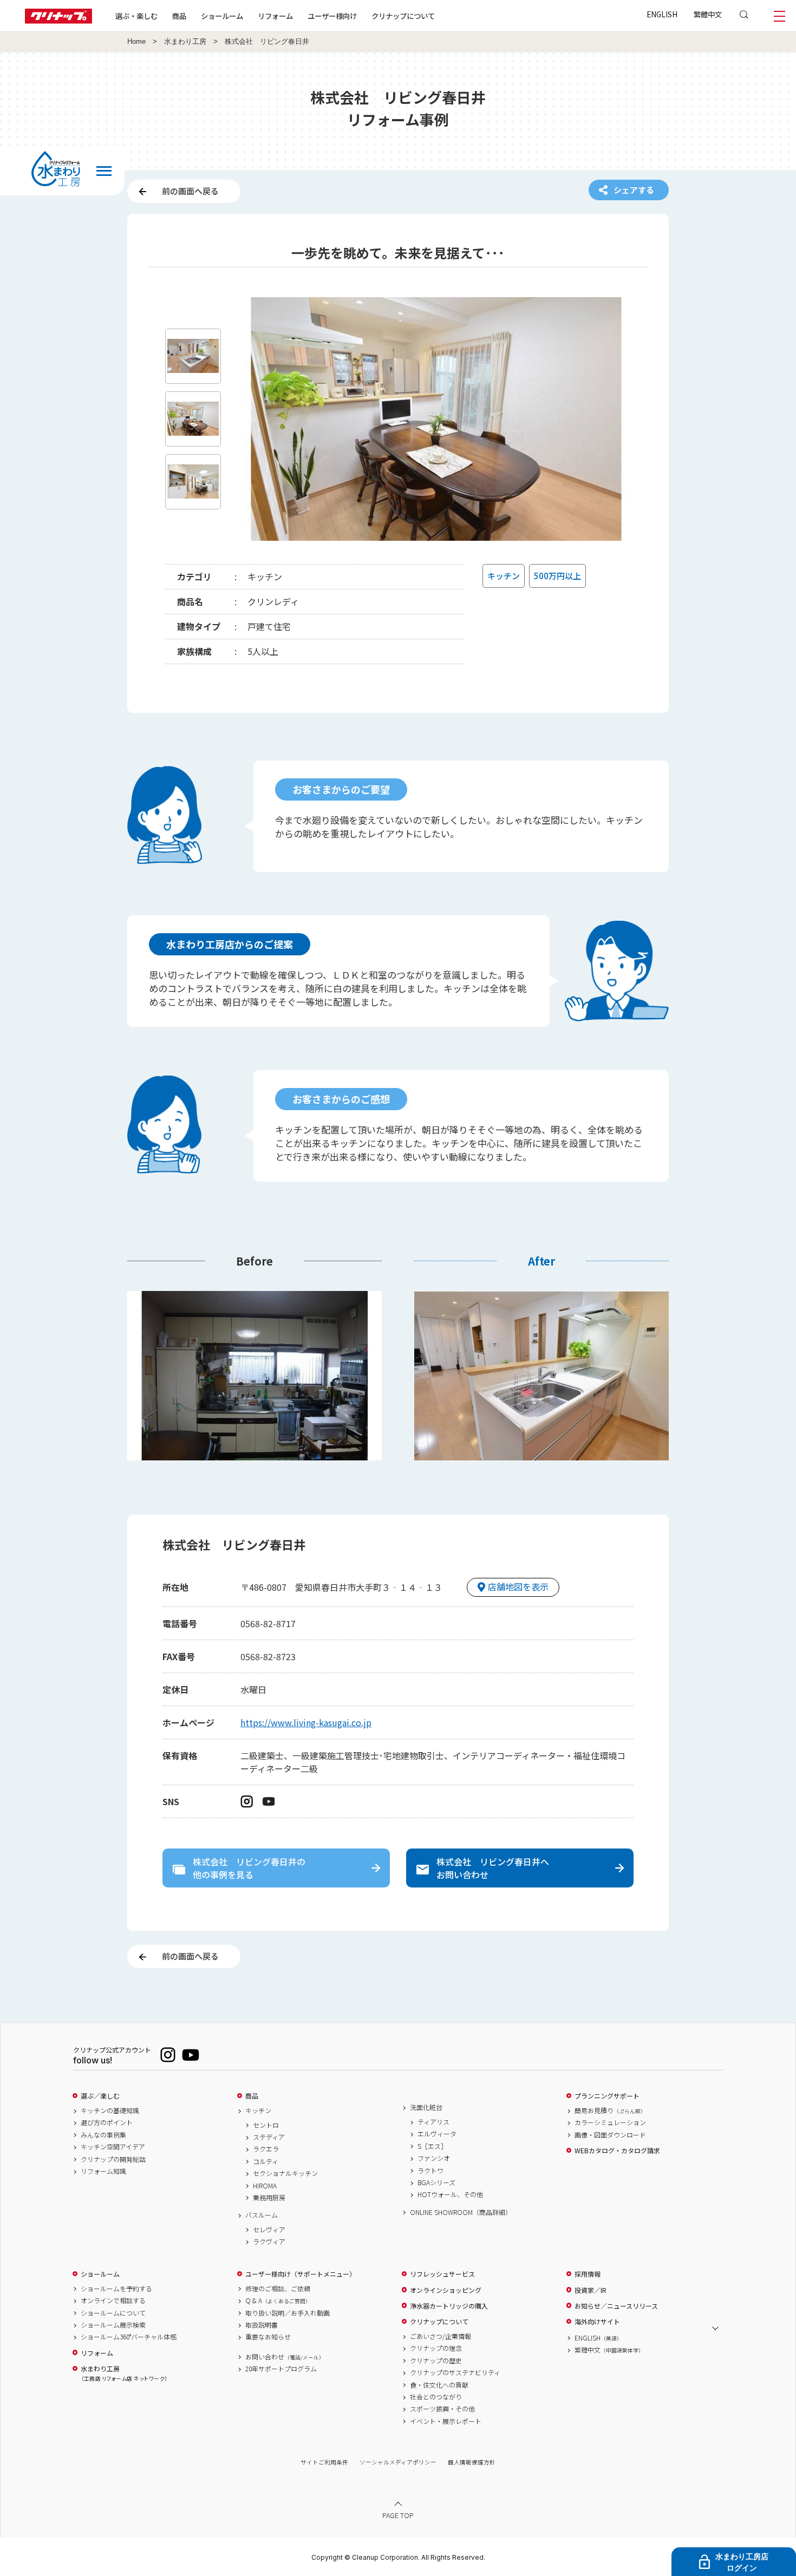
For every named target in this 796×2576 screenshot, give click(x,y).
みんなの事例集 (103, 2135)
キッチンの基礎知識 (110, 2110)
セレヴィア (269, 2230)
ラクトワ (430, 2171)
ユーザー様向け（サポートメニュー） (301, 2274)
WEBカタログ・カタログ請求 (617, 2151)
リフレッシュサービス (442, 2274)
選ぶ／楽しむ (100, 2096)
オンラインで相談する (113, 2300)
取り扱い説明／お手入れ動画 (288, 2313)
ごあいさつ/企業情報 (441, 2336)
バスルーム (262, 2215)
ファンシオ (434, 2158)
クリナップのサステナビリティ (455, 2372)
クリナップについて (403, 16)
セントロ (266, 2125)
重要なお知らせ (268, 2337)
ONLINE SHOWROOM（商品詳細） (461, 2212)
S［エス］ (432, 2146)
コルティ (266, 2161)
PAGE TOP (398, 2515)
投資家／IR (591, 2290)
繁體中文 (708, 14)
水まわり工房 (185, 42)
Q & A (278, 2300)
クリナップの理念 (436, 2348)
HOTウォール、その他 (450, 2194)
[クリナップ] (58, 20)
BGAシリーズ (436, 2182)
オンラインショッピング (446, 2290)
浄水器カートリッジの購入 (449, 2306)
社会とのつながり (436, 2397)
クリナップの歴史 (436, 2361)
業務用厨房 (269, 2198)
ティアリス (433, 2122)
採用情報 (588, 2274)
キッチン (258, 2110)
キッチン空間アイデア (113, 2147)
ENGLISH (662, 14)
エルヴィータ (437, 2134)
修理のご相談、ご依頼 (278, 2289)
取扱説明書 (262, 2325)
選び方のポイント (107, 2122)
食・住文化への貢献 (439, 2385)
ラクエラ (266, 2149)
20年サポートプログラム (281, 2369)
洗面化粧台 (426, 2107)
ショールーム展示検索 (113, 2325)
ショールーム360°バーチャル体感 (129, 2337)
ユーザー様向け (332, 16)
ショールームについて (113, 2313)
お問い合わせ (285, 2357)
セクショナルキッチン (285, 2173)
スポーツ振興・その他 (442, 2409)
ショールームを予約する (116, 2289)
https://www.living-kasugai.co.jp (306, 1722)
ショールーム (222, 16)
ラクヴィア (269, 2241)
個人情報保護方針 (472, 2462)
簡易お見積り (610, 2110)
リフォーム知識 (103, 2171)
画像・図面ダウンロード (610, 2135)
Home (136, 42)
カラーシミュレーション (610, 2122)
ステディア (269, 2137)
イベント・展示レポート (446, 2421)
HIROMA (265, 2186)
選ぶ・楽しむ (136, 16)
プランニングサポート (607, 2096)
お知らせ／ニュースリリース (616, 2306)
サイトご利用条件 (324, 2462)
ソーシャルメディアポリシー (398, 2462)
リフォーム (275, 16)
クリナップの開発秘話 (113, 2159)
